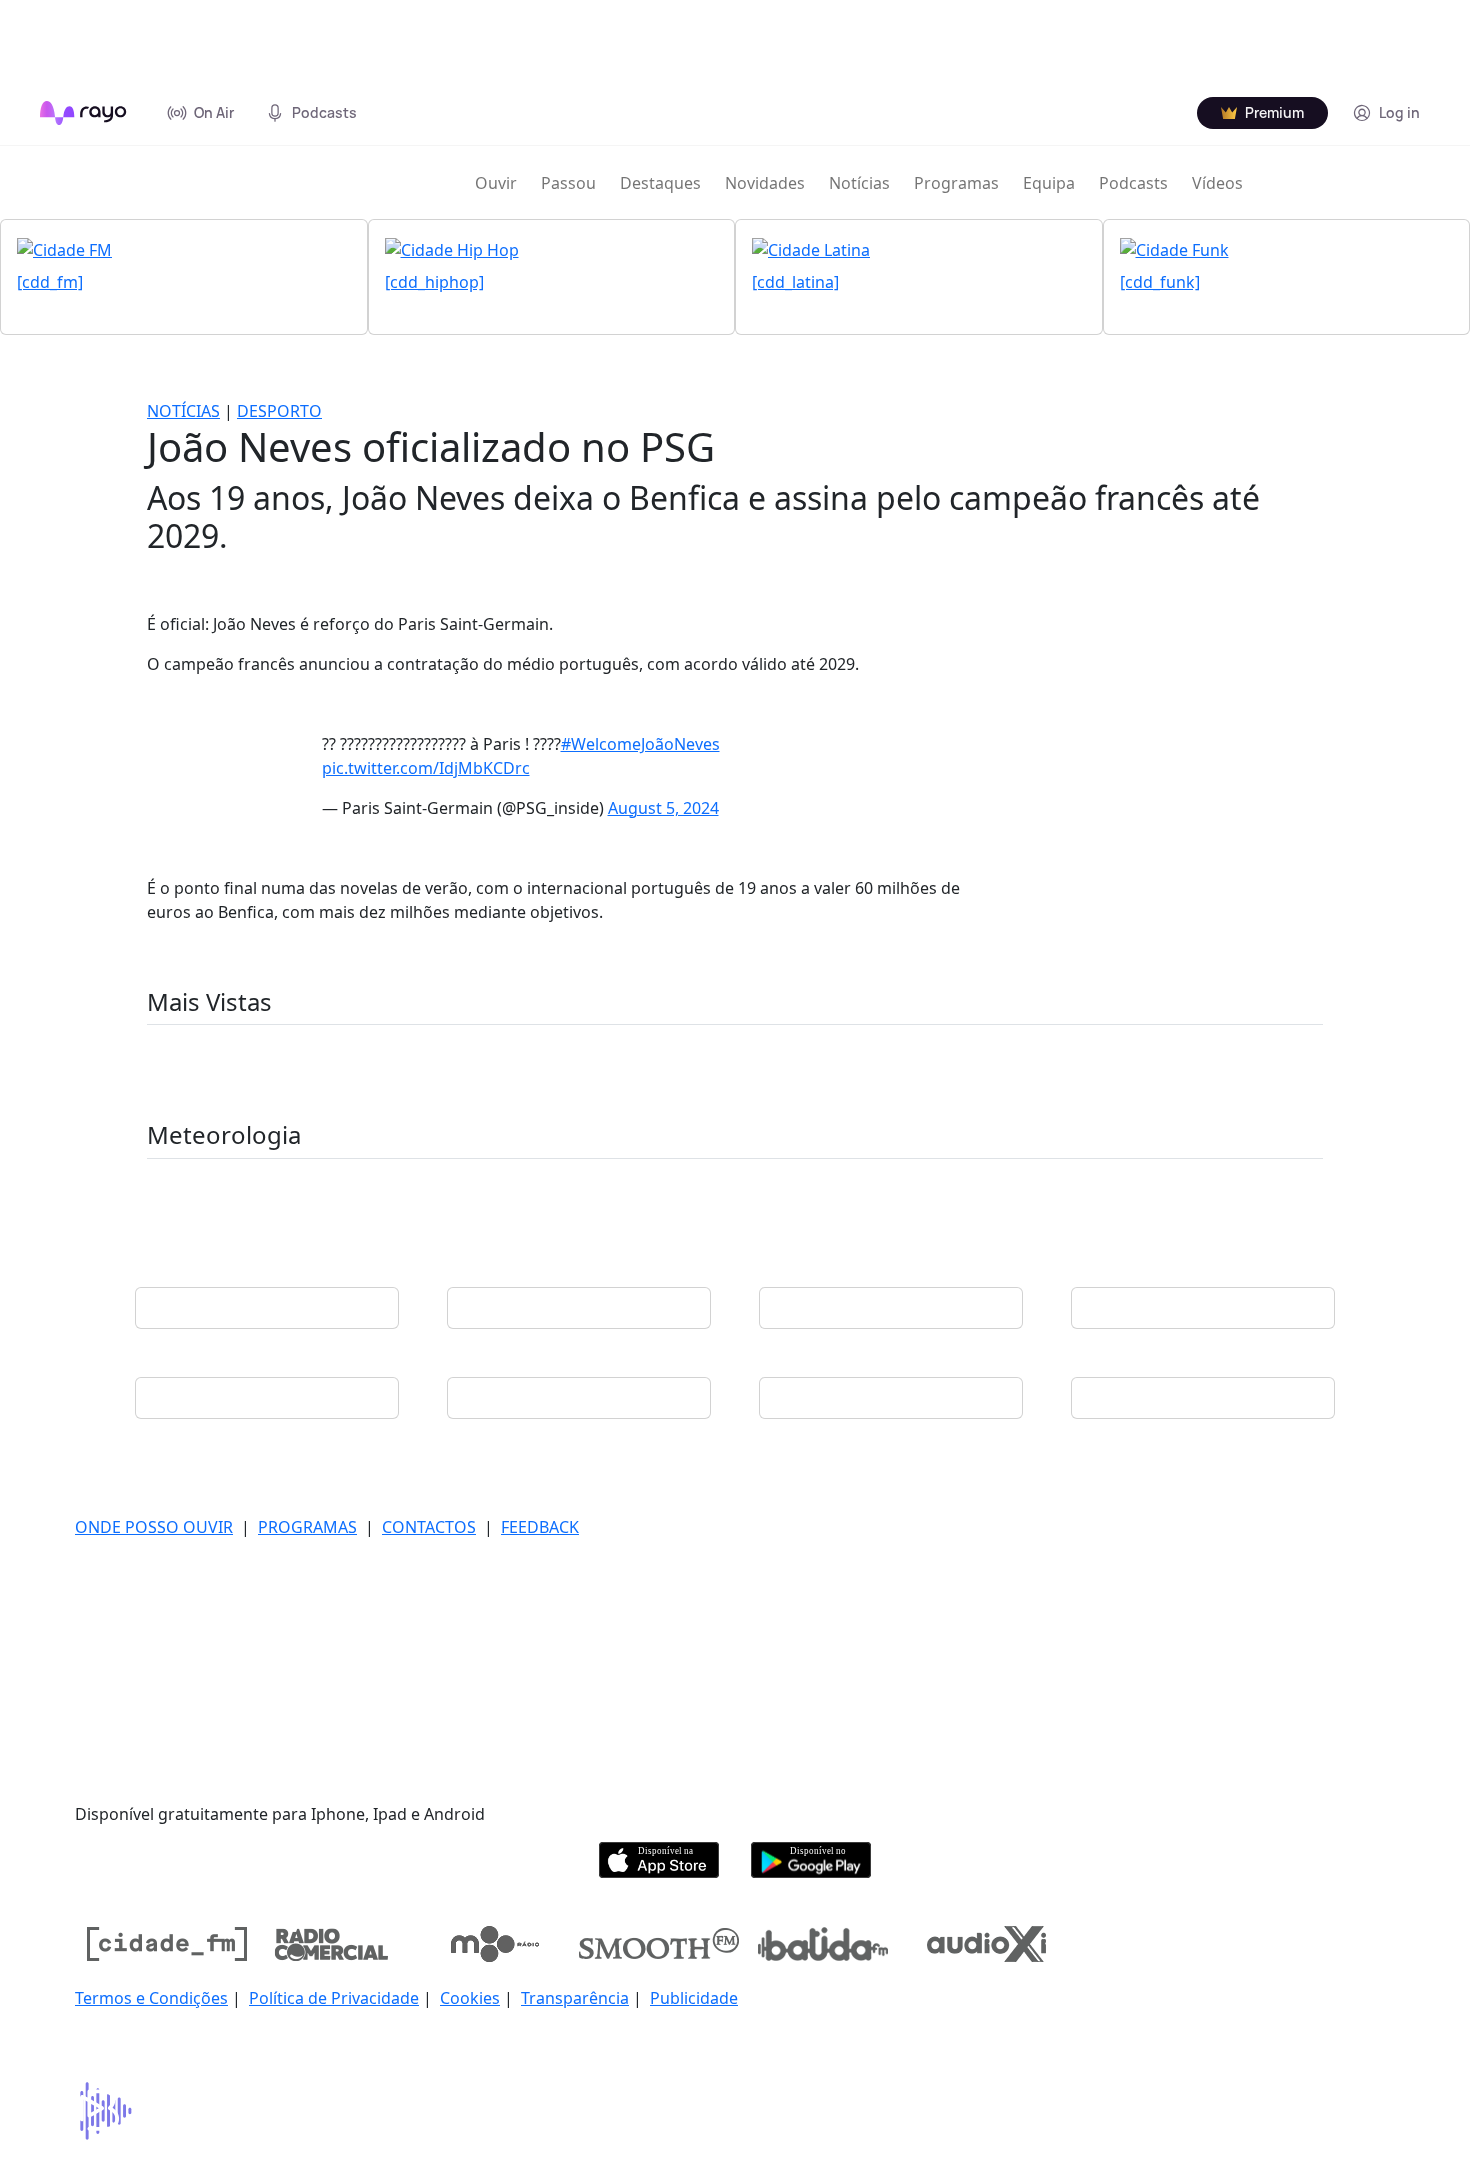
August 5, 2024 (663, 808)
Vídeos (1217, 183)
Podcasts (1133, 183)
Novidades (765, 183)
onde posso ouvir (154, 1527)
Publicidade (694, 1998)
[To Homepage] (83, 113)
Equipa (1049, 183)
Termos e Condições (151, 1998)
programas (307, 1527)
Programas (956, 183)
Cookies (470, 1998)
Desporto (279, 411)
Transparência (575, 1998)
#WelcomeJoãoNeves (640, 744)
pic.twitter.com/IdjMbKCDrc (426, 768)
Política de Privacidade (334, 1998)
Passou (568, 183)
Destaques (660, 183)
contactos (429, 1527)
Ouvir (496, 183)
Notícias (859, 183)
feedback (540, 1527)
